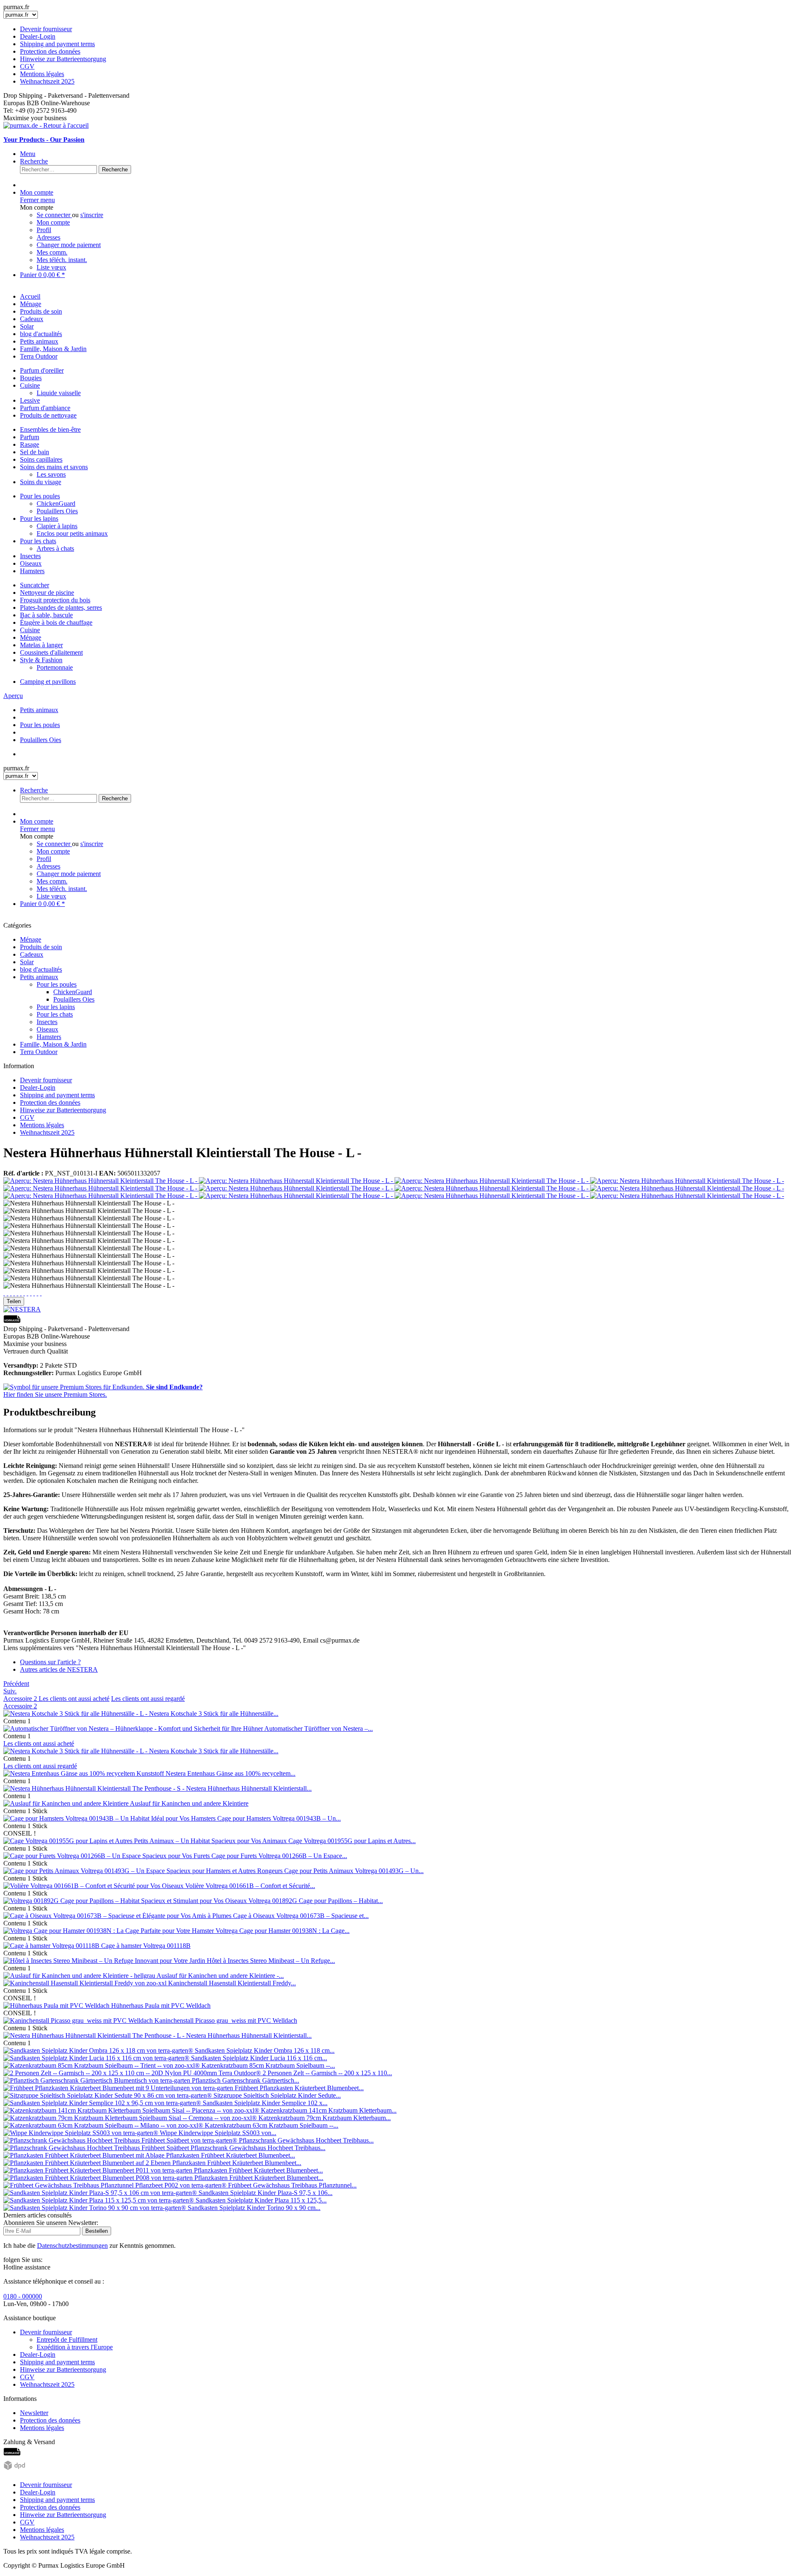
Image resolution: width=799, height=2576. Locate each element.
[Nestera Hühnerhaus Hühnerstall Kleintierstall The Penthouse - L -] (95, 2035)
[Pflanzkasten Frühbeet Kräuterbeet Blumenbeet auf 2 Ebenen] (88, 2163)
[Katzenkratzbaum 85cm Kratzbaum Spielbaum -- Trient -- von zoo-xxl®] (102, 2065)
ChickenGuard (56, 504)
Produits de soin (41, 947)
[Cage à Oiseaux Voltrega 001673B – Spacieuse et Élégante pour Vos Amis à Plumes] (118, 1916)
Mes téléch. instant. (62, 260)
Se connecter (54, 215)
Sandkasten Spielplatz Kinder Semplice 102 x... (265, 2103)
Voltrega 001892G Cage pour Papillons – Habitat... (316, 1901)
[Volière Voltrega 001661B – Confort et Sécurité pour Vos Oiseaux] (94, 1886)
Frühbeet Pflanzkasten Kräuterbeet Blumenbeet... (299, 2088)
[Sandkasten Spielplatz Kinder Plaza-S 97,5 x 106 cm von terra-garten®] (101, 2193)
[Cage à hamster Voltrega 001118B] (52, 1946)
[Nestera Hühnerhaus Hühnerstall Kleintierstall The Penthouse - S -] (95, 1788)
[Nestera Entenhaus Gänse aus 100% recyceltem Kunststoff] (84, 1773)
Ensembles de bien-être (50, 429)
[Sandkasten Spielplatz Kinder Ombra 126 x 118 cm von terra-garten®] (99, 2050)
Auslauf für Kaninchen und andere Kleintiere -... (220, 1976)
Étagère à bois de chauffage (56, 622)
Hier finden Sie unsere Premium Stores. (103, 1391)
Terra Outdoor (39, 1052)
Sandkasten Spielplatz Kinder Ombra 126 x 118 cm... (265, 2050)
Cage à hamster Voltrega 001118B (146, 1946)
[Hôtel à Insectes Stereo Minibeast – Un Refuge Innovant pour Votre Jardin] (105, 1961)
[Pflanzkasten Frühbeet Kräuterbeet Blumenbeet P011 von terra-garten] (99, 2170)
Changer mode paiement (69, 245)
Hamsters (32, 571)
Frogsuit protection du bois (55, 600)
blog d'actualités (41, 969)
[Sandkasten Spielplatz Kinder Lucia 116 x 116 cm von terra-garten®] (97, 2058)
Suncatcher (35, 585)
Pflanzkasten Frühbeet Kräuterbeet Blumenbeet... (231, 2155)
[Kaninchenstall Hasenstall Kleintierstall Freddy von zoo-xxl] (86, 1983)
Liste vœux (51, 267)
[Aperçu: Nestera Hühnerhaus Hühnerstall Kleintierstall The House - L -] (101, 1181)
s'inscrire (92, 215)
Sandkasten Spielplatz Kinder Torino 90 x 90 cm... (254, 2208)
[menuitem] (399, 55)
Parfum (30, 437)
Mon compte (53, 222)
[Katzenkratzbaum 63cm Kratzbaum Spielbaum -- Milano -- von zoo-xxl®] (104, 2125)
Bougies (31, 378)
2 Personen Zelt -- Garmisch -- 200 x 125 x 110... (327, 2073)
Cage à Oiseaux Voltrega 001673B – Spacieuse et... (301, 1916)
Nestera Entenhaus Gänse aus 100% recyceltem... (231, 1773)
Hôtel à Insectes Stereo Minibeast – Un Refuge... (271, 1961)
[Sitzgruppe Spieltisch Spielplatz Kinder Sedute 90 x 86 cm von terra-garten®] (108, 2095)
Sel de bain (35, 452)
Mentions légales (42, 74)
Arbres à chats (55, 548)
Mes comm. (52, 252)
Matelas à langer (41, 645)
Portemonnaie (55, 667)
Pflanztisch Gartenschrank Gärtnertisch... (246, 2080)
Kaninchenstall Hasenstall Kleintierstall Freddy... (232, 1983)
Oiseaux (31, 563)
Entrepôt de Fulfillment (67, 2340)
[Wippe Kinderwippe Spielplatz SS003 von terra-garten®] (82, 2133)
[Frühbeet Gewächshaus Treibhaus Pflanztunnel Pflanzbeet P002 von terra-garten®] (116, 2185)
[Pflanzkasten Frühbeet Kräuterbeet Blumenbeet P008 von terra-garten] (99, 2178)
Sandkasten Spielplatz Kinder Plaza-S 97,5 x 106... (266, 2193)
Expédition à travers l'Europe (75, 2347)
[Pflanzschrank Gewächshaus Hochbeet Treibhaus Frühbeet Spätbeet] (97, 2148)
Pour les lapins (39, 518)
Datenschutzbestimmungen (72, 2246)
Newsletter (34, 2413)
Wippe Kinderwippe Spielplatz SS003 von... (218, 2133)
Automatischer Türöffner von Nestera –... (319, 1728)
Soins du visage (41, 482)
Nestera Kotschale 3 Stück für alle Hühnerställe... (214, 1714)
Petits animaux (39, 977)
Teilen (14, 1301)
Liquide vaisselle (59, 393)
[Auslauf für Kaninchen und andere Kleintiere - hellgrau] (80, 1976)
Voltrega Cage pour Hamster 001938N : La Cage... (283, 1931)
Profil (44, 230)
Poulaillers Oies (57, 511)
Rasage (30, 444)
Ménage (31, 637)
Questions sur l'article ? (50, 1662)
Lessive (30, 400)
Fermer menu (37, 200)
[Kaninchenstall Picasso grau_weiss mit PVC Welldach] (79, 2020)
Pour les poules (40, 496)
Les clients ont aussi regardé (148, 1699)
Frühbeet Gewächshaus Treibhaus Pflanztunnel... (292, 2185)
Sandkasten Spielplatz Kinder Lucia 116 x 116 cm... (259, 2058)
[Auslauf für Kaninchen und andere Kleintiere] (67, 1803)
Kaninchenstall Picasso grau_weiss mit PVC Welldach (226, 2020)
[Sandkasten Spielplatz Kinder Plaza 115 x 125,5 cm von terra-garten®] (99, 2200)
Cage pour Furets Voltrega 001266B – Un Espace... (279, 1856)
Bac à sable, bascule (46, 615)
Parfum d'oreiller (42, 370)
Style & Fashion (41, 660)
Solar (27, 962)
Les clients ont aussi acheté (74, 1699)
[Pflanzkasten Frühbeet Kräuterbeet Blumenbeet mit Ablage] (85, 2155)
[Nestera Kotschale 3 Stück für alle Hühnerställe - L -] (76, 1714)
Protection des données (50, 51)
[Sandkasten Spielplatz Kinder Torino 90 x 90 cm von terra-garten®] (96, 2208)
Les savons (51, 474)
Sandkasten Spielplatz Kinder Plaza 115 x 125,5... (261, 2200)
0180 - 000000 (23, 2296)
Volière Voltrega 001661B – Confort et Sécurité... (250, 1886)
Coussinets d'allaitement (51, 652)
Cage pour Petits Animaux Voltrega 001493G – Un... (354, 1871)
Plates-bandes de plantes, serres (61, 608)
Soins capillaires (41, 459)
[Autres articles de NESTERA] (22, 1309)
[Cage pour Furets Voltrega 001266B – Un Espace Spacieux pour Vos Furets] (107, 1856)
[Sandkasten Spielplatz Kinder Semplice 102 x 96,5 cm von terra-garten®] (103, 2103)
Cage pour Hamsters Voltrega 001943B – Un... (279, 1818)
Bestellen (97, 2231)
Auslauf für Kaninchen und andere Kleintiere (189, 1803)
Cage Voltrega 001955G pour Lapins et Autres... (352, 1841)
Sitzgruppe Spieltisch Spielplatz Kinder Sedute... (277, 2095)
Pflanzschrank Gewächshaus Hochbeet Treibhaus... (306, 2140)
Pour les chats (38, 541)
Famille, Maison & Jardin (53, 1044)
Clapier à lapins (57, 526)
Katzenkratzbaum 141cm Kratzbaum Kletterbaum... (329, 2110)
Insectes (30, 556)
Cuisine (30, 385)
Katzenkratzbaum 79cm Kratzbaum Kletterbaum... (325, 2118)
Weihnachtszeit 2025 (47, 81)
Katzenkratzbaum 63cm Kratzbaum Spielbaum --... (272, 2125)
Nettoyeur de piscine (47, 593)
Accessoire (20, 1699)
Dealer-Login (38, 36)
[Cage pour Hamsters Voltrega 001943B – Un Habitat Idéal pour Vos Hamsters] (110, 1818)
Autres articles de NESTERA (59, 1669)
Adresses (48, 237)
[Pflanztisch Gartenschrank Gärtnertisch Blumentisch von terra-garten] (98, 2080)
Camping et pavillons (48, 682)
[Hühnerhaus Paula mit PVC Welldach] (57, 2006)
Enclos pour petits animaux (72, 533)
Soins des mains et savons (54, 467)
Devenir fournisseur (46, 29)
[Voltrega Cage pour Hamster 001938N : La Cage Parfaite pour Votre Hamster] (109, 1931)
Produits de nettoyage (48, 415)
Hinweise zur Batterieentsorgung (63, 59)
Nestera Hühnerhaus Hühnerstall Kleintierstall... (249, 1788)
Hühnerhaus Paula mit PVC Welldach (161, 2006)
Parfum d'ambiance (45, 408)
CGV (27, 66)
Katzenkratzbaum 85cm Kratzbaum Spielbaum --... (268, 2065)
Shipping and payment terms (57, 44)
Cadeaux (32, 954)
